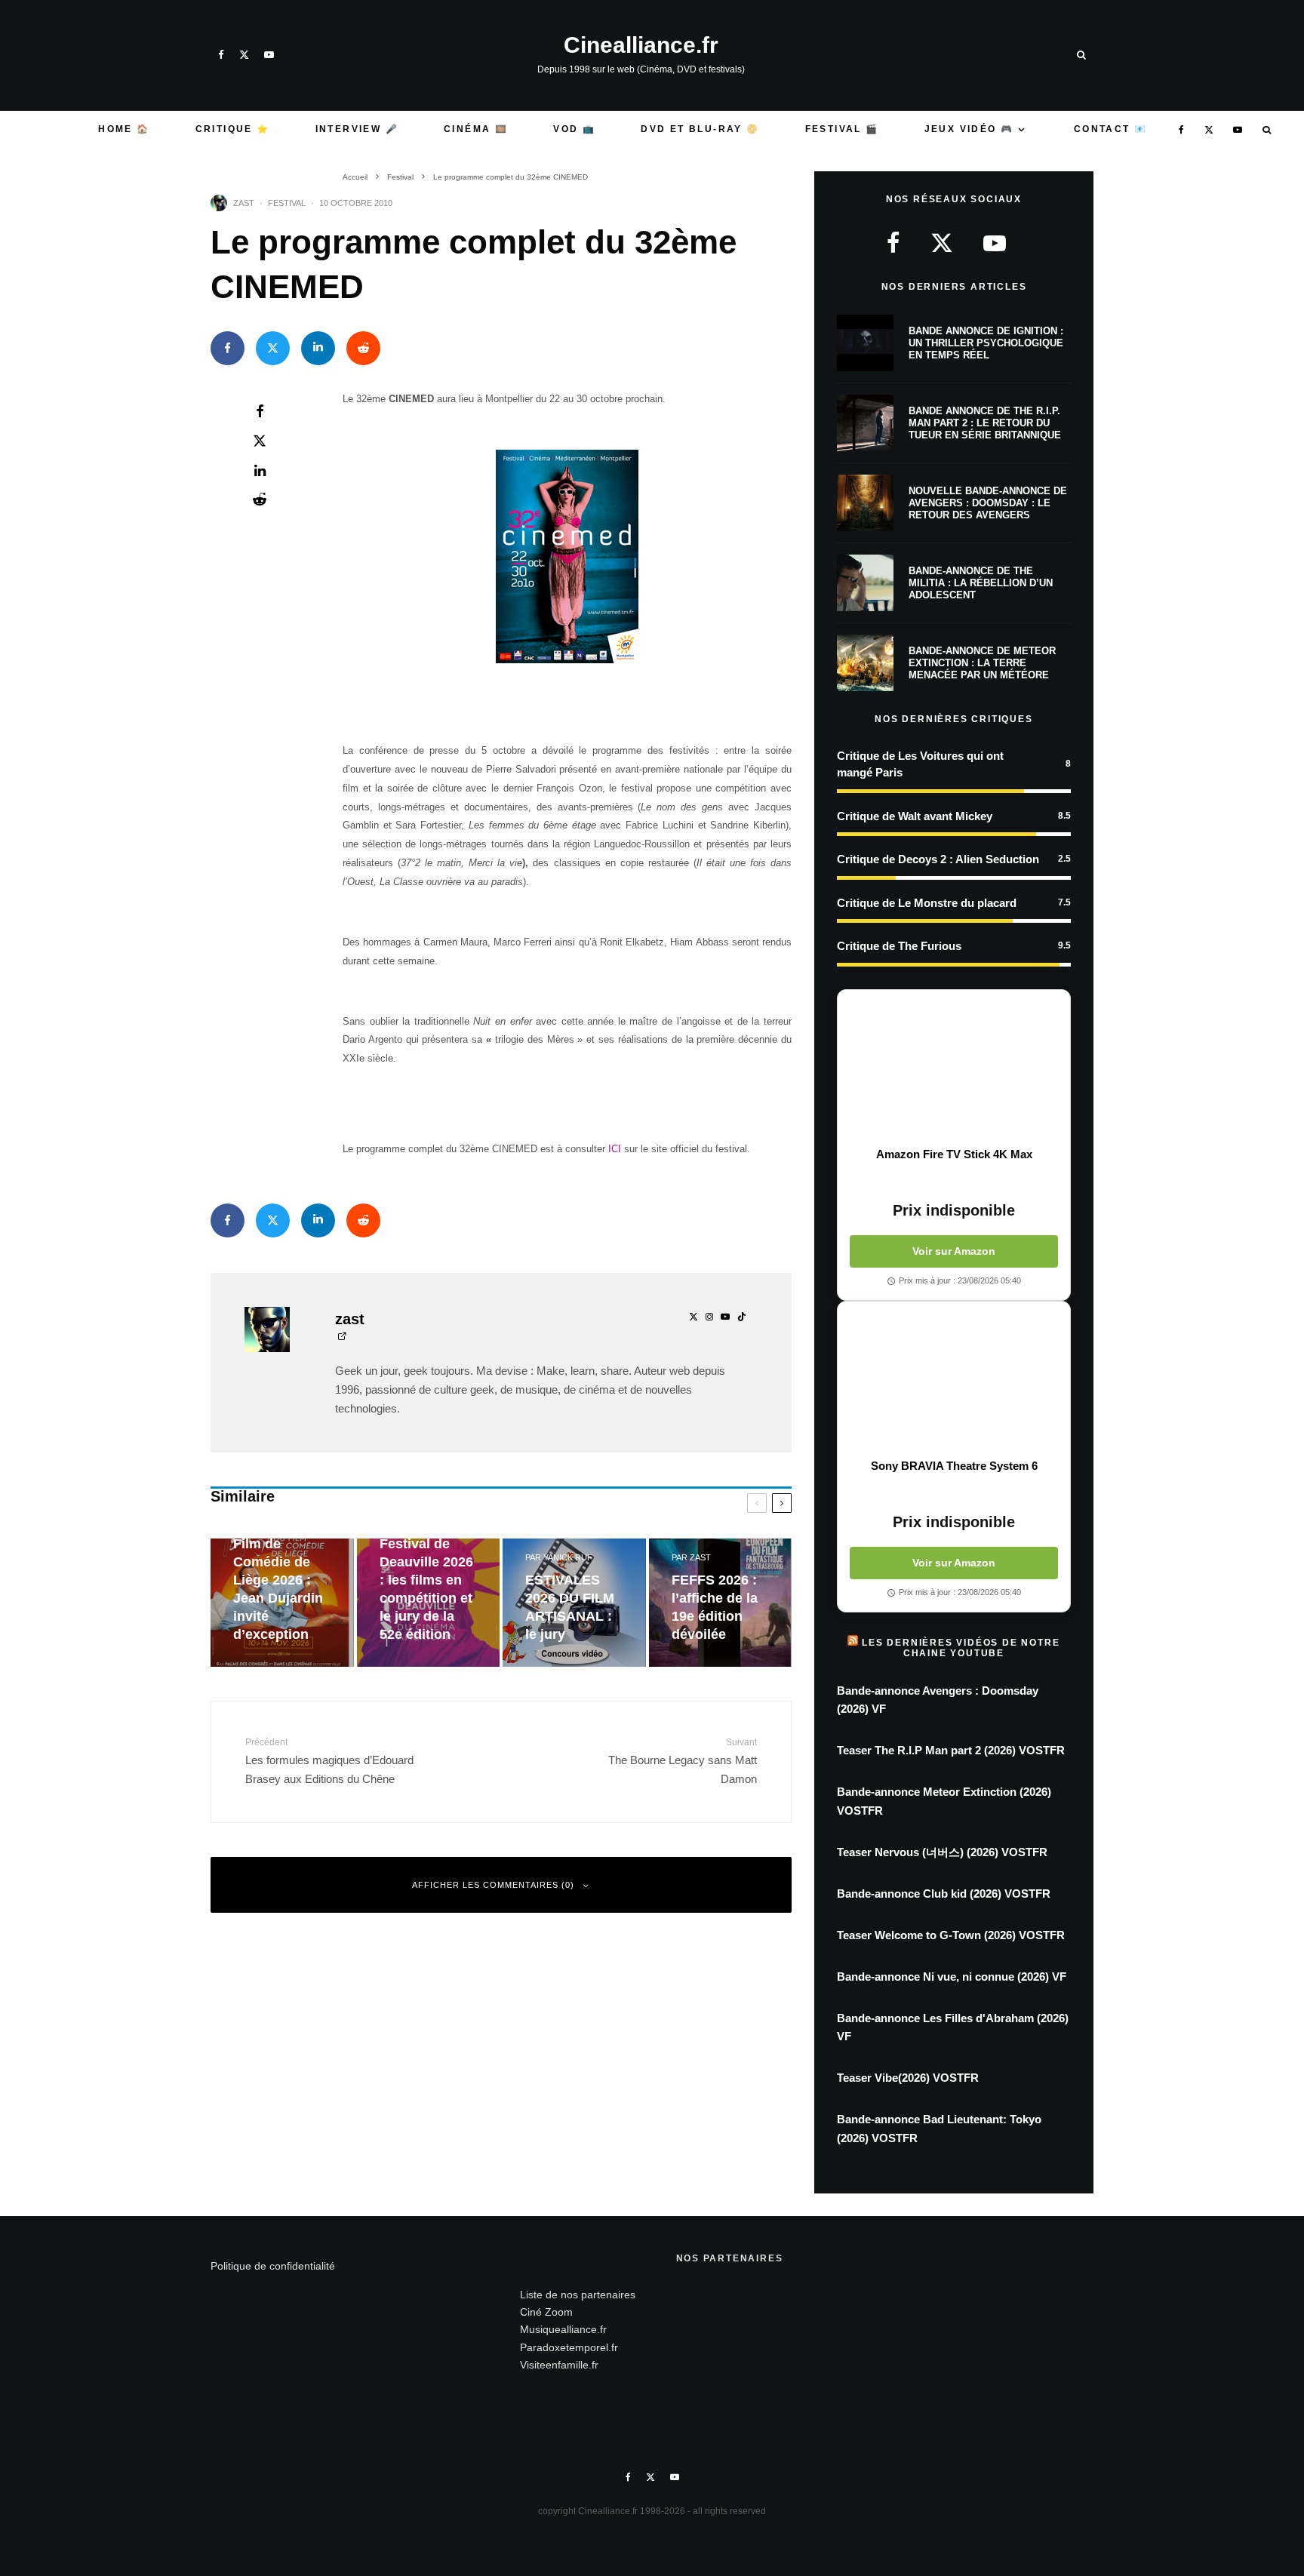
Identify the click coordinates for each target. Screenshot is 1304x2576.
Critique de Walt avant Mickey (915, 816)
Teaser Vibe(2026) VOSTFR (908, 2078)
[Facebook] (221, 55)
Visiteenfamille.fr (559, 2365)
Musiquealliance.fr (563, 2329)
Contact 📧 (1111, 129)
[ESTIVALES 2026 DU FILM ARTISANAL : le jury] (574, 1603)
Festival (287, 203)
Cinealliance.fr (641, 45)
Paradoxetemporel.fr (569, 2347)
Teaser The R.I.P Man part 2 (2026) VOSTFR (951, 1750)
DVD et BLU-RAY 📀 (700, 129)
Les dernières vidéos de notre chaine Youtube (961, 1648)
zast (244, 203)
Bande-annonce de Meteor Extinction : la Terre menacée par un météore (982, 662)
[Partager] (228, 348)
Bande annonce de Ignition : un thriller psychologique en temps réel (986, 343)
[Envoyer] (363, 348)
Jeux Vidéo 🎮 (969, 129)
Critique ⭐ (233, 129)
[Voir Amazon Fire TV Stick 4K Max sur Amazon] (954, 1068)
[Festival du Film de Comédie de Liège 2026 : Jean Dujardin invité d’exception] (282, 1603)
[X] (244, 55)
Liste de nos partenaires (578, 2295)
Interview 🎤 (357, 129)
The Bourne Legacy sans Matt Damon (683, 1761)
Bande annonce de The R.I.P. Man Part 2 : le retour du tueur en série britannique (985, 423)
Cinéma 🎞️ (476, 129)
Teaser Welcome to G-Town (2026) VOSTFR (951, 1935)
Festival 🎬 (842, 129)
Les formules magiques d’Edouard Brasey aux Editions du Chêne (329, 1761)
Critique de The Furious (899, 946)
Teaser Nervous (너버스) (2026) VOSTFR (942, 1852)
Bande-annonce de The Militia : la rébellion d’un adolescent (981, 583)
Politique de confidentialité (273, 2266)
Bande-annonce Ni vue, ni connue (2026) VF (952, 1977)
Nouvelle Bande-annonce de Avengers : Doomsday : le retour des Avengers (988, 503)
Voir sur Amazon (954, 1251)
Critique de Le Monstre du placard (927, 903)
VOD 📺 (574, 129)
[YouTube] (269, 55)
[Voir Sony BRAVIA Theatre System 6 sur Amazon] (954, 1380)
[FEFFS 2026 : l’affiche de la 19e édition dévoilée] (721, 1603)
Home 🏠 (124, 129)
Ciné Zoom (546, 2312)
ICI (615, 1149)
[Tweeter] (273, 348)
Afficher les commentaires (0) (493, 1885)
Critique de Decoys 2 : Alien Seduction (938, 859)
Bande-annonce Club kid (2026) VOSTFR (944, 1894)
